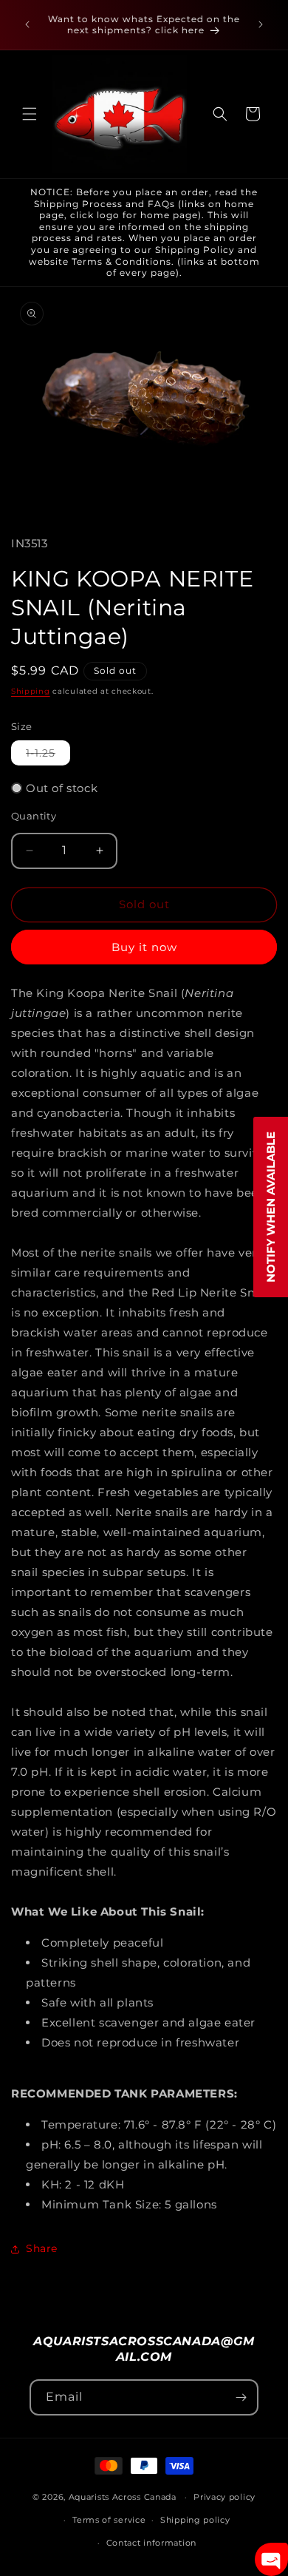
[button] (30, 114)
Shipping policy (195, 2520)
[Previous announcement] (27, 24)
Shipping (31, 691)
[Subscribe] (241, 2397)
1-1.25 (48, 755)
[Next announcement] (261, 24)
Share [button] (42, 2248)
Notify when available (271, 1207)
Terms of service (109, 2520)
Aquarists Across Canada (123, 2497)
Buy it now (144, 947)
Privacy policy (224, 2497)
